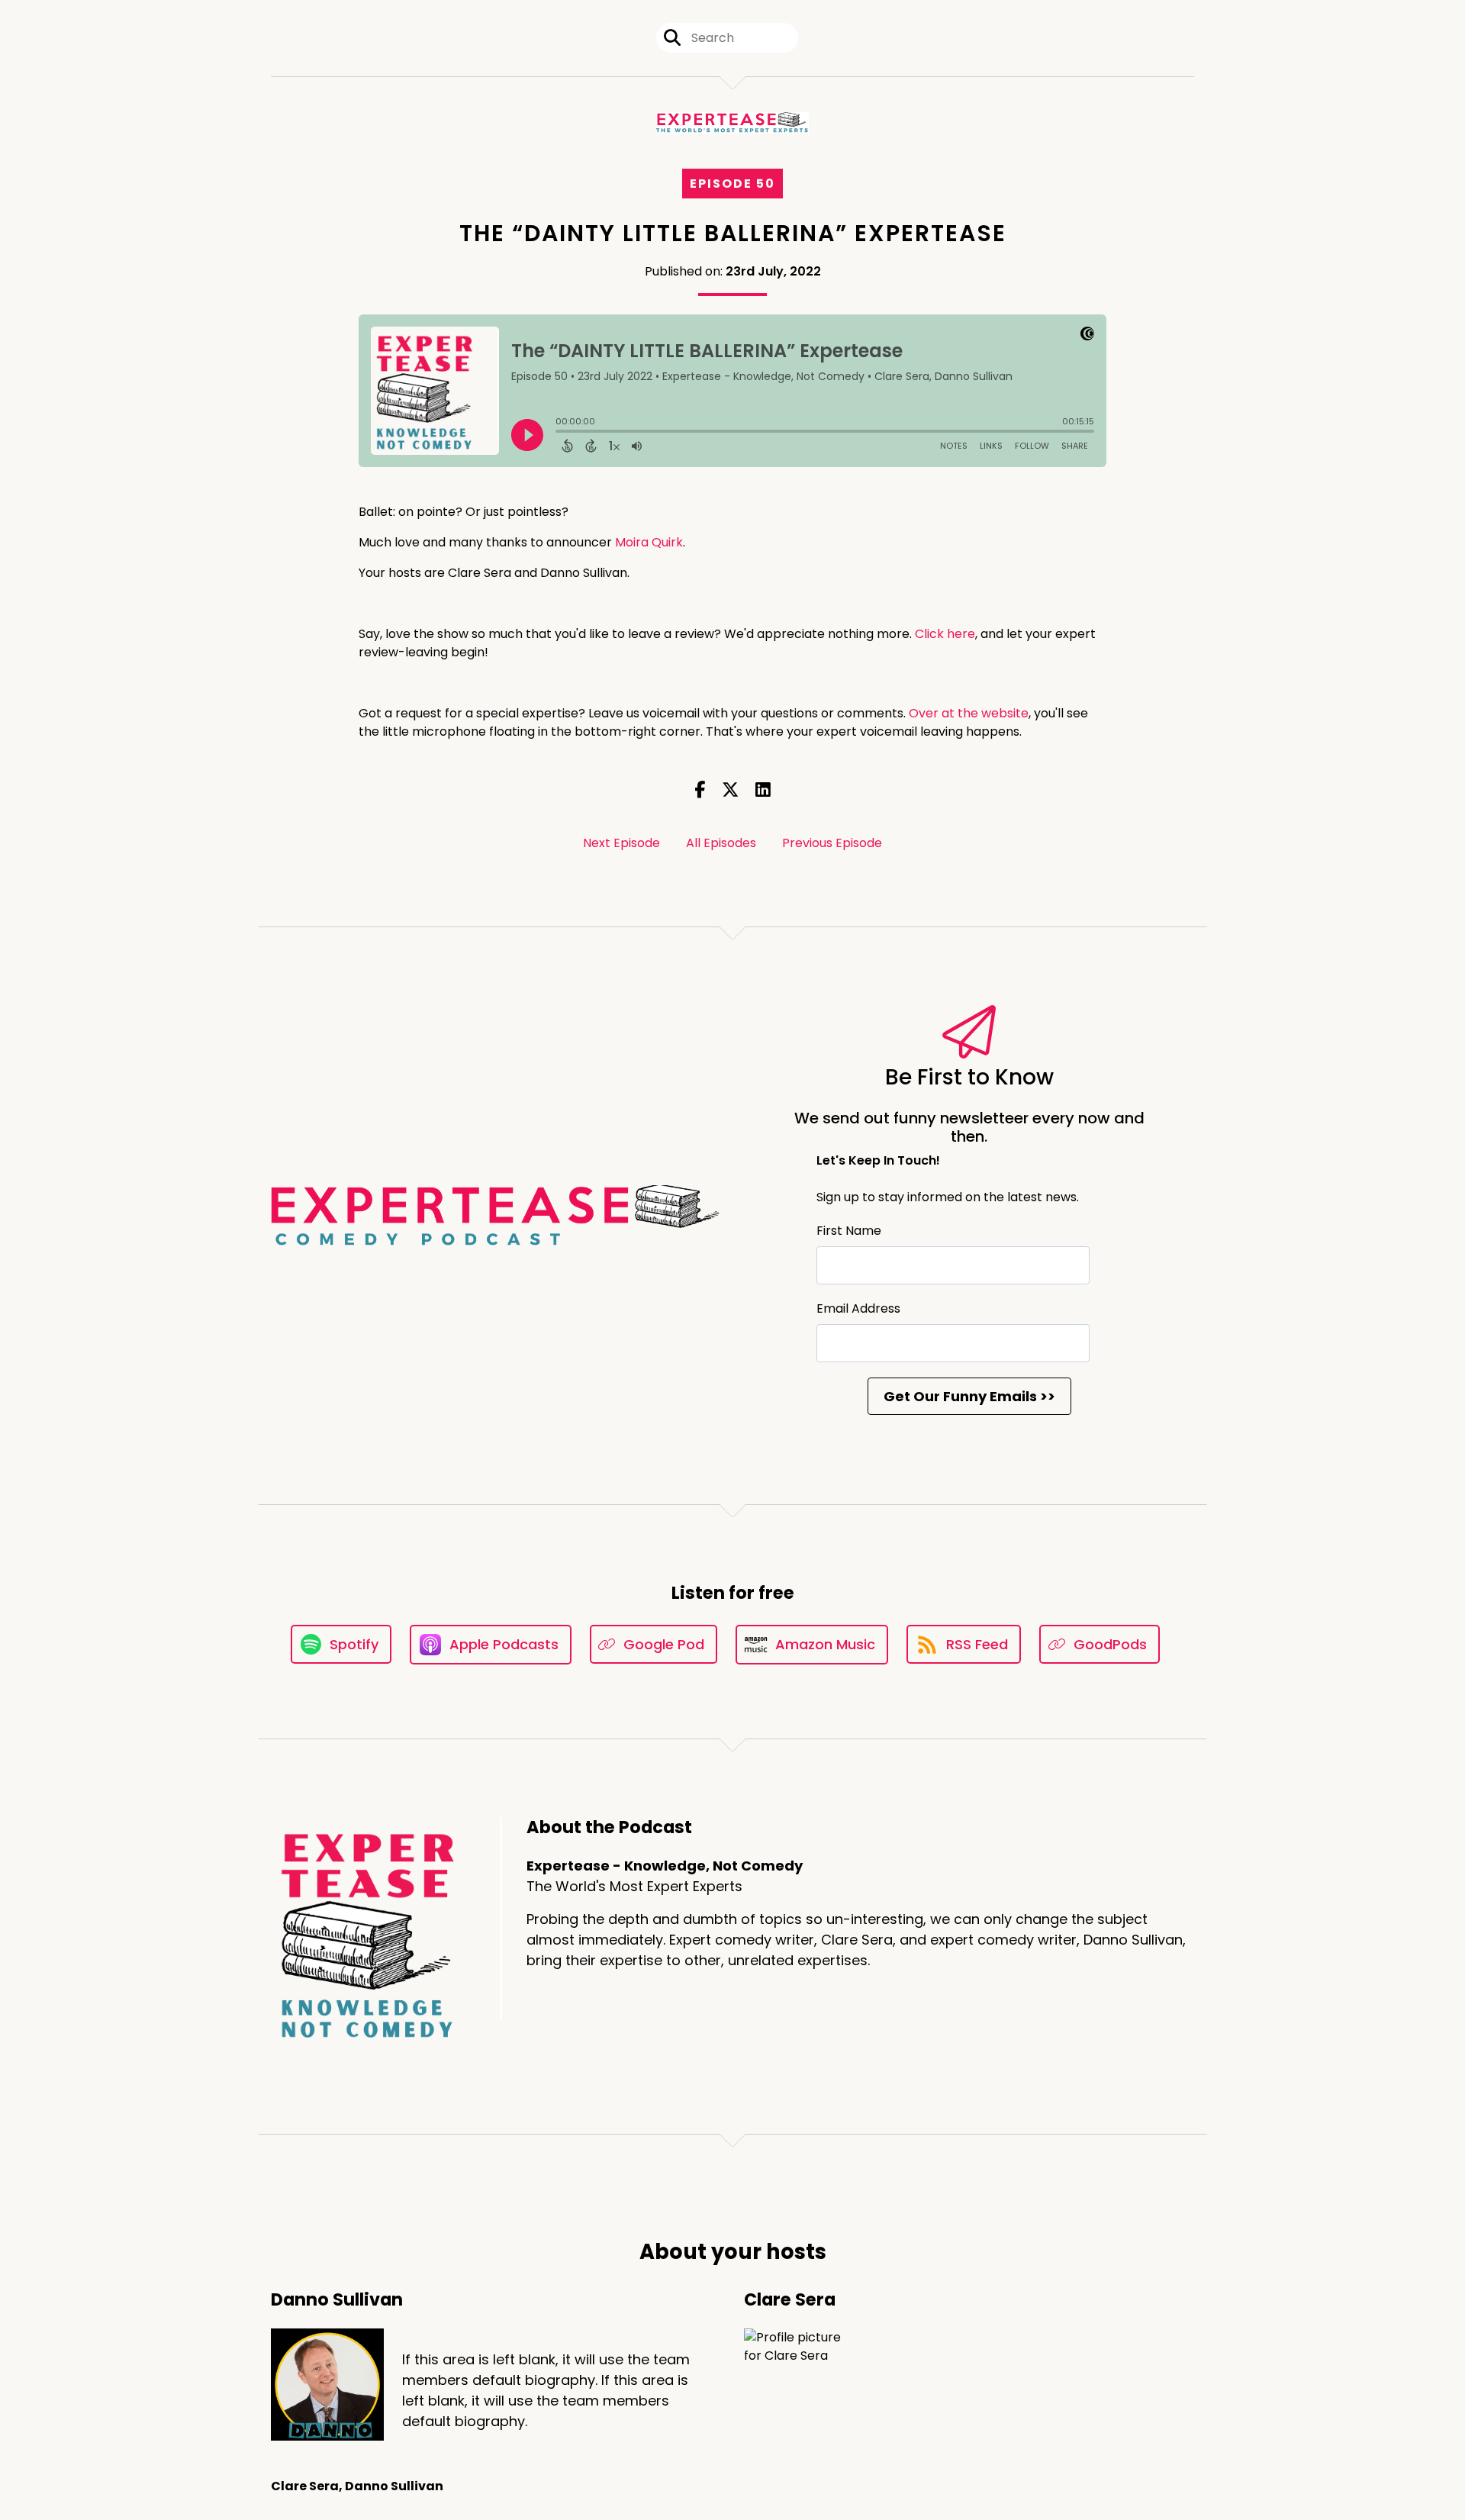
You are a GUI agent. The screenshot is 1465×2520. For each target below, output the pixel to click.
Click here (945, 634)
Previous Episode (832, 843)
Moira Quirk (649, 542)
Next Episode (621, 843)
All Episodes (721, 843)
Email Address (858, 1308)
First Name (849, 1231)
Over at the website (969, 713)
